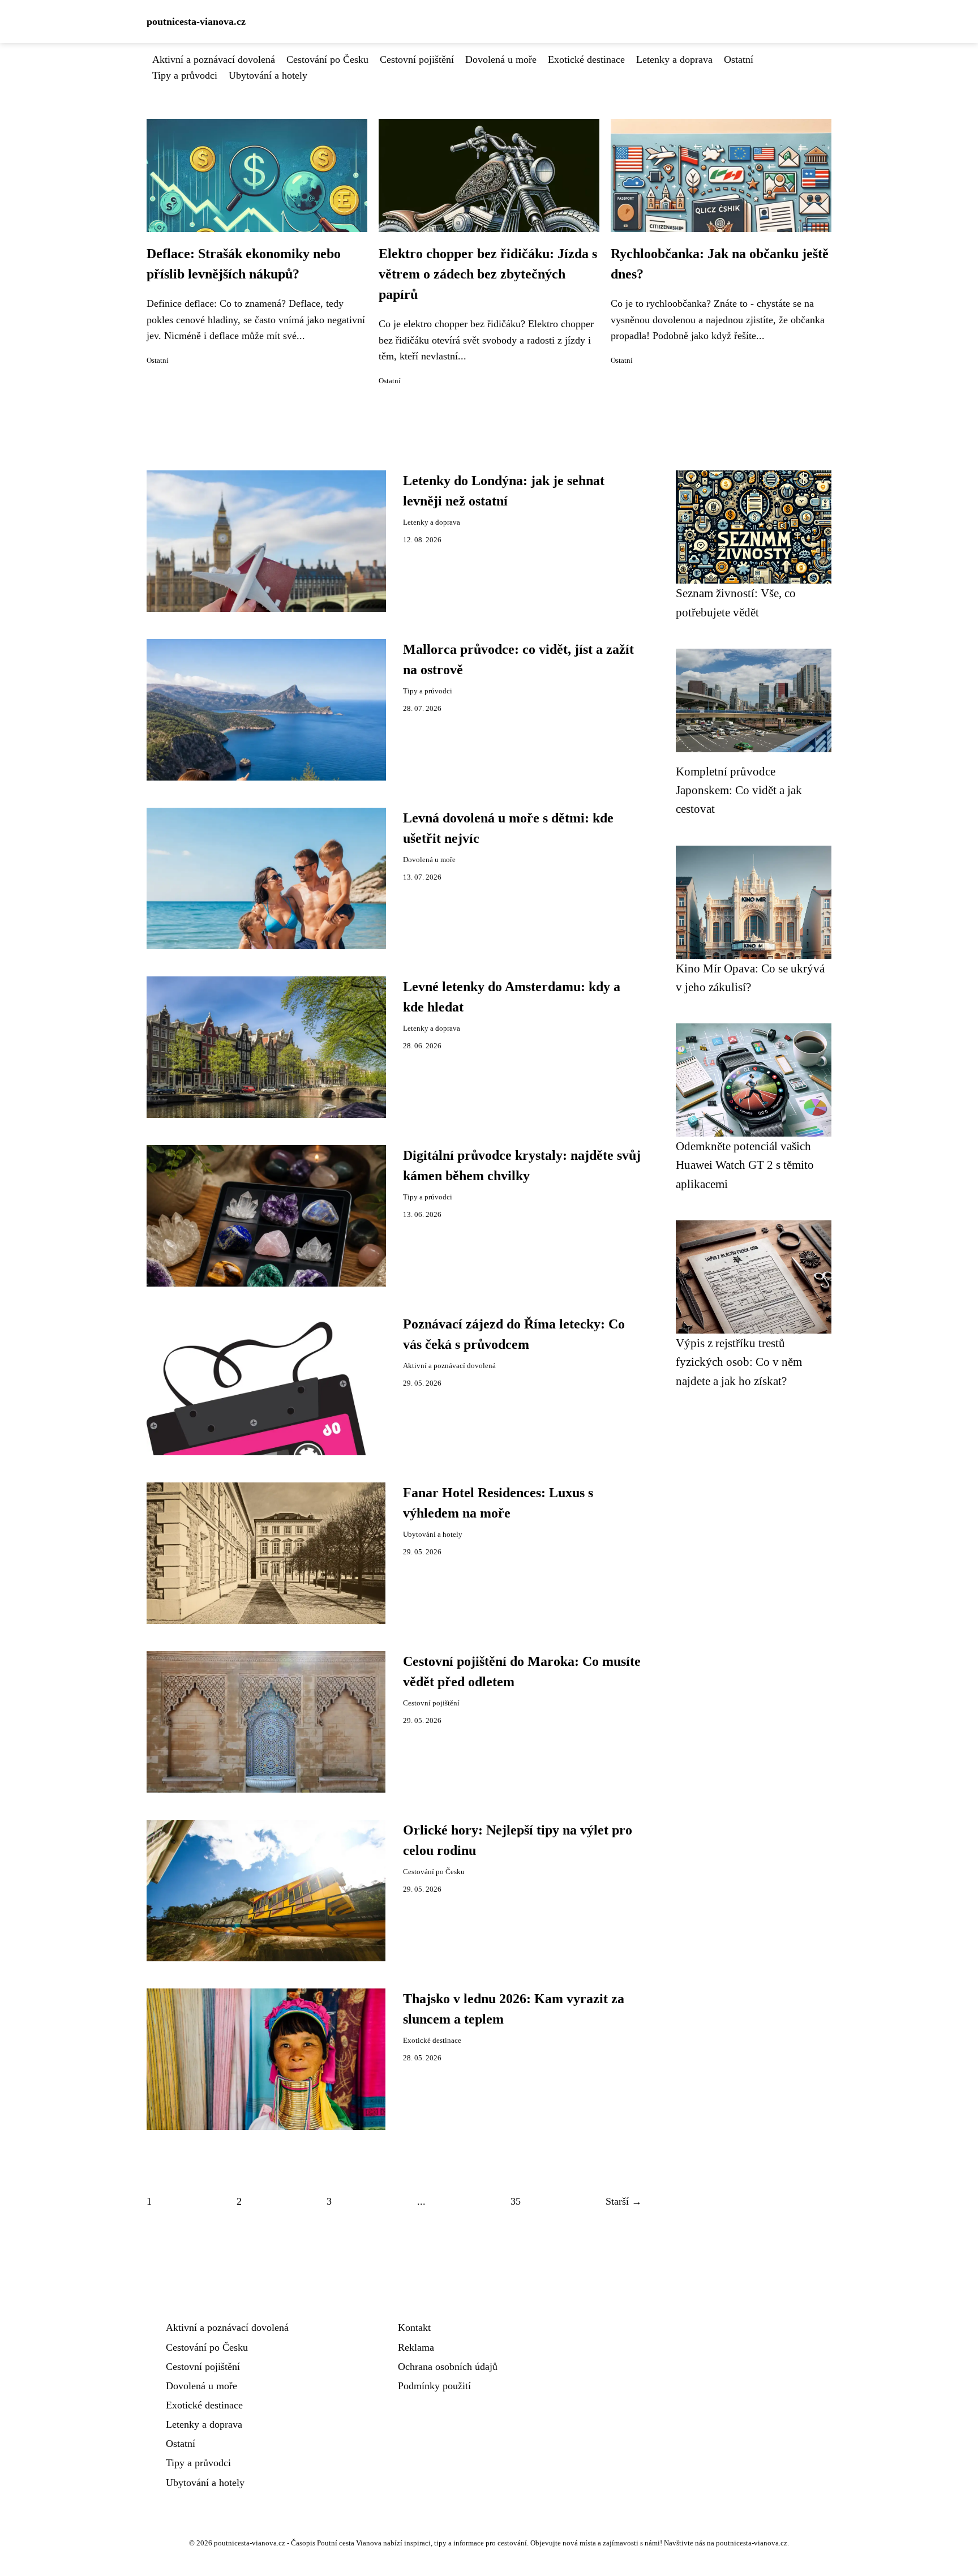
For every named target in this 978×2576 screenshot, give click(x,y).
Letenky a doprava (674, 59)
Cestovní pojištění (417, 59)
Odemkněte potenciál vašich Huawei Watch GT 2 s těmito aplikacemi (745, 1165)
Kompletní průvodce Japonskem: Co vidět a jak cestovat (739, 790)
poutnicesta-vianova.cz (196, 22)
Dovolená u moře (501, 59)
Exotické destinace (586, 59)
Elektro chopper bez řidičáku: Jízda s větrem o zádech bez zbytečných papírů (488, 274)
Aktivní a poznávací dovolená (214, 59)
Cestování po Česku (327, 59)
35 (516, 2201)
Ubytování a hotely (268, 75)
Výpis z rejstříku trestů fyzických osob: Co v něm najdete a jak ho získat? (739, 1362)
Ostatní (739, 59)
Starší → (624, 2201)
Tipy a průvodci (185, 75)
